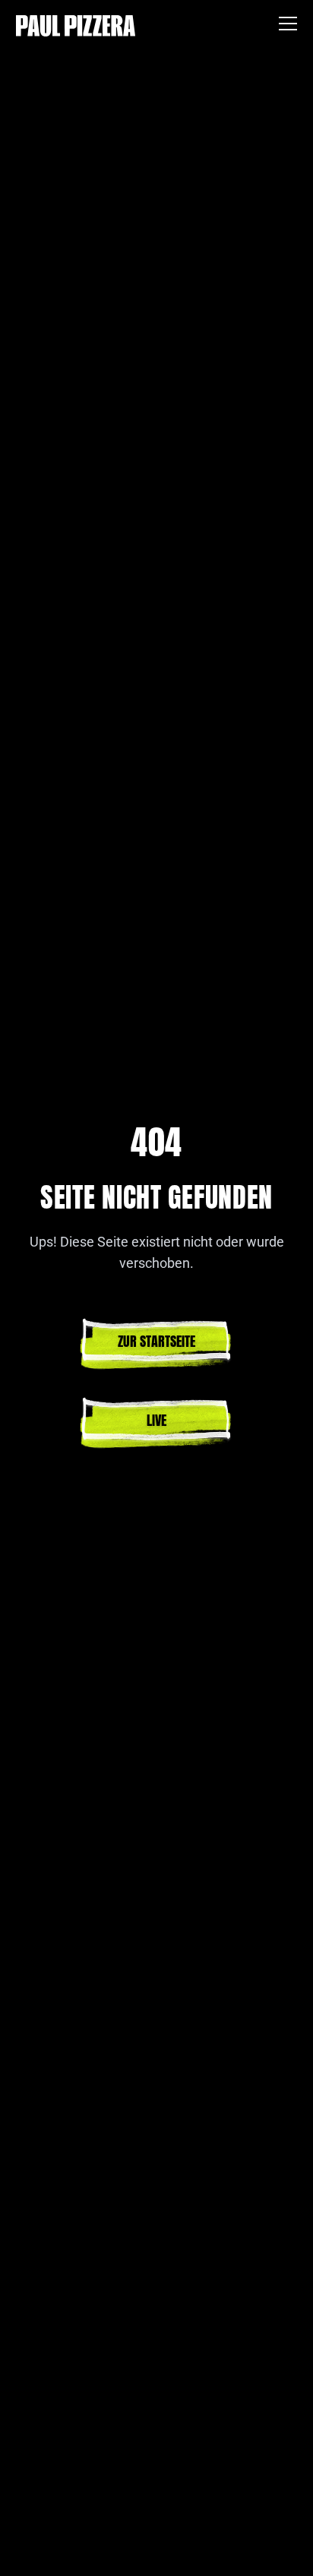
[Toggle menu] (288, 26)
